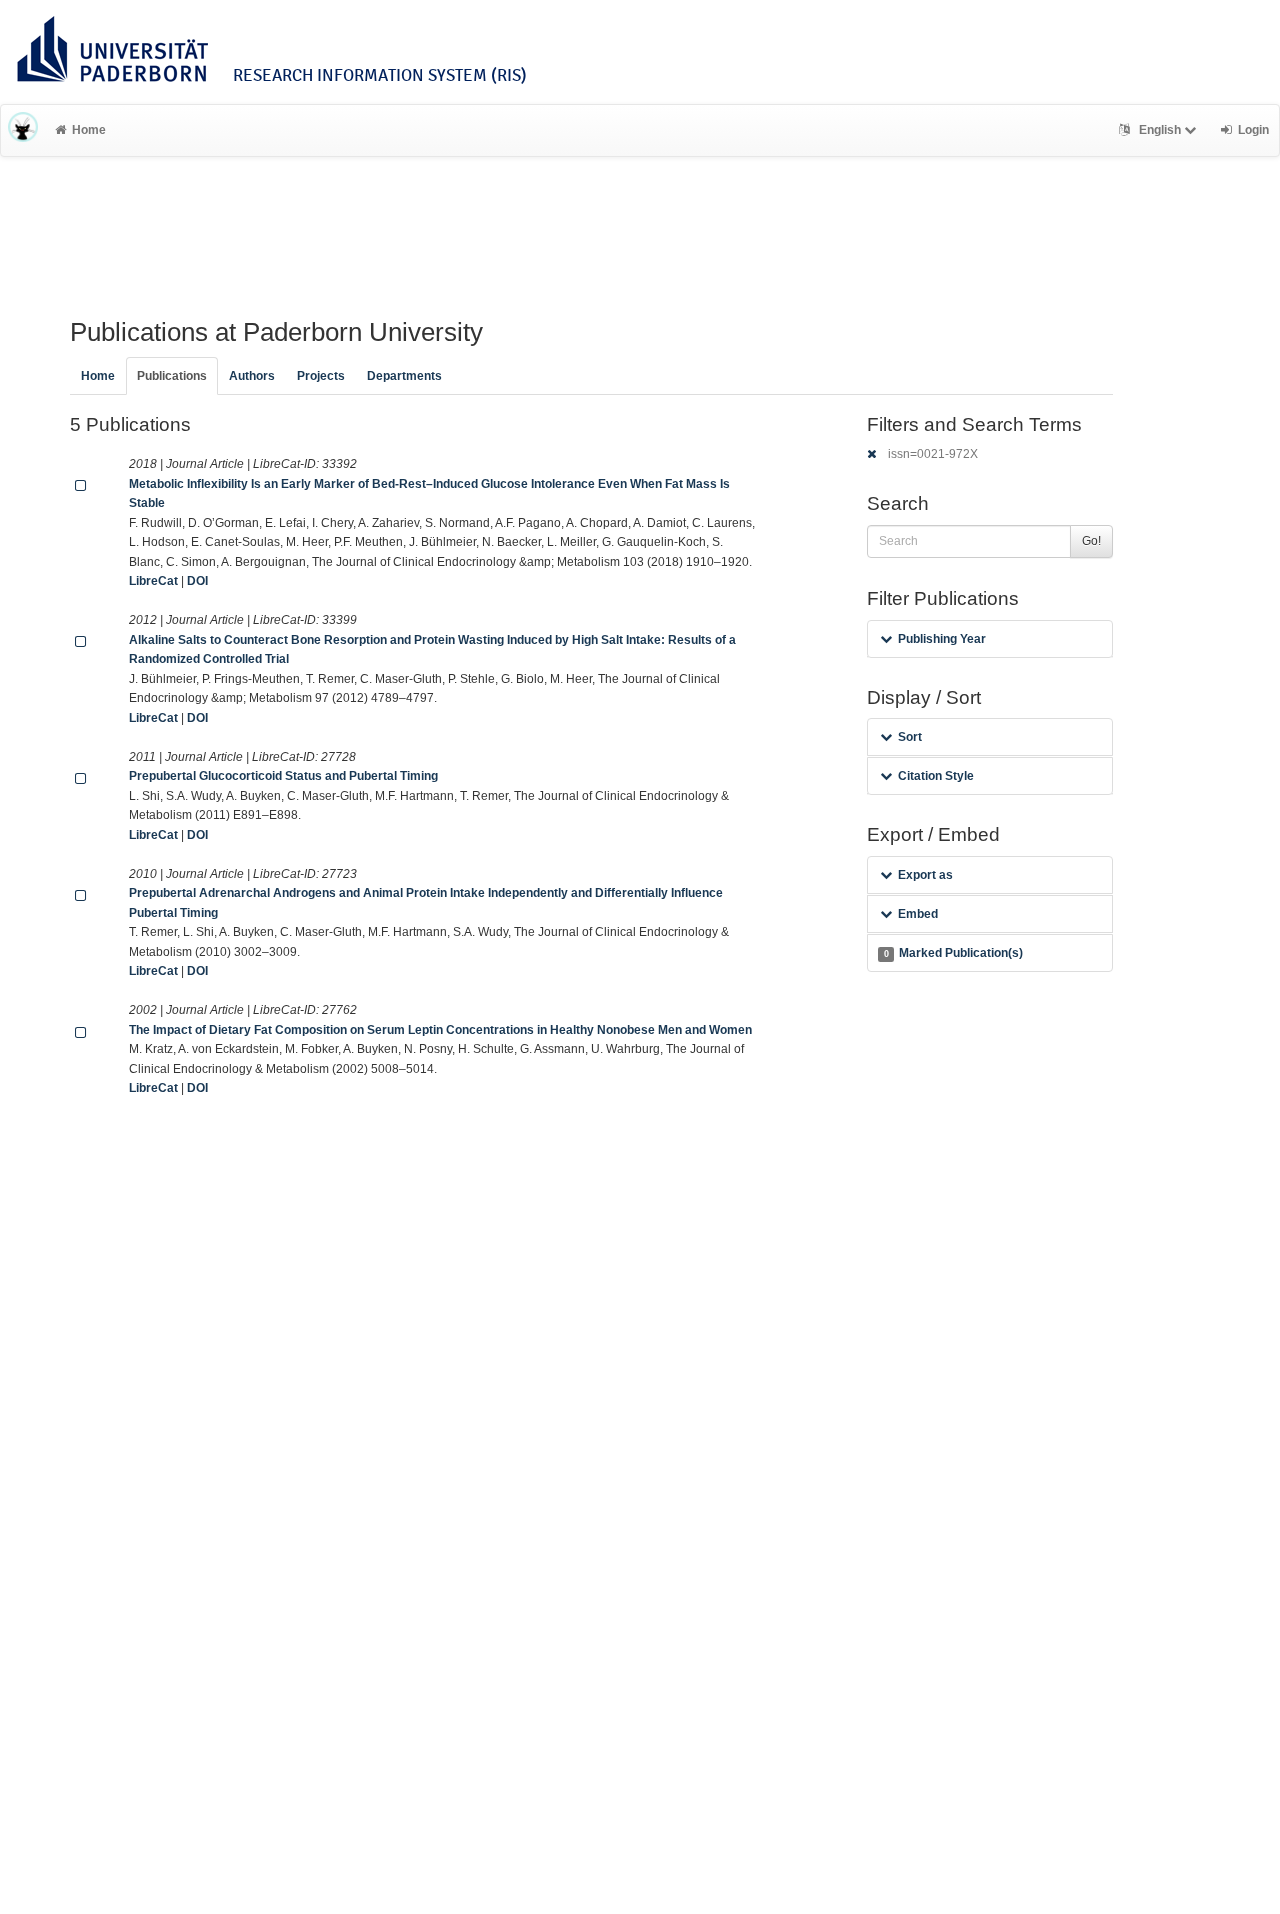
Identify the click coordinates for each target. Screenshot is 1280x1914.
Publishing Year (942, 639)
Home (89, 130)
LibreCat (153, 581)
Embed (918, 914)
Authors (252, 376)
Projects (321, 376)
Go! (1091, 541)
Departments (404, 376)
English (1160, 130)
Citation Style (936, 776)
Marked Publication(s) (953, 953)
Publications (172, 376)
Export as (925, 875)
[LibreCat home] (23, 130)
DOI (197, 581)
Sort (910, 737)
